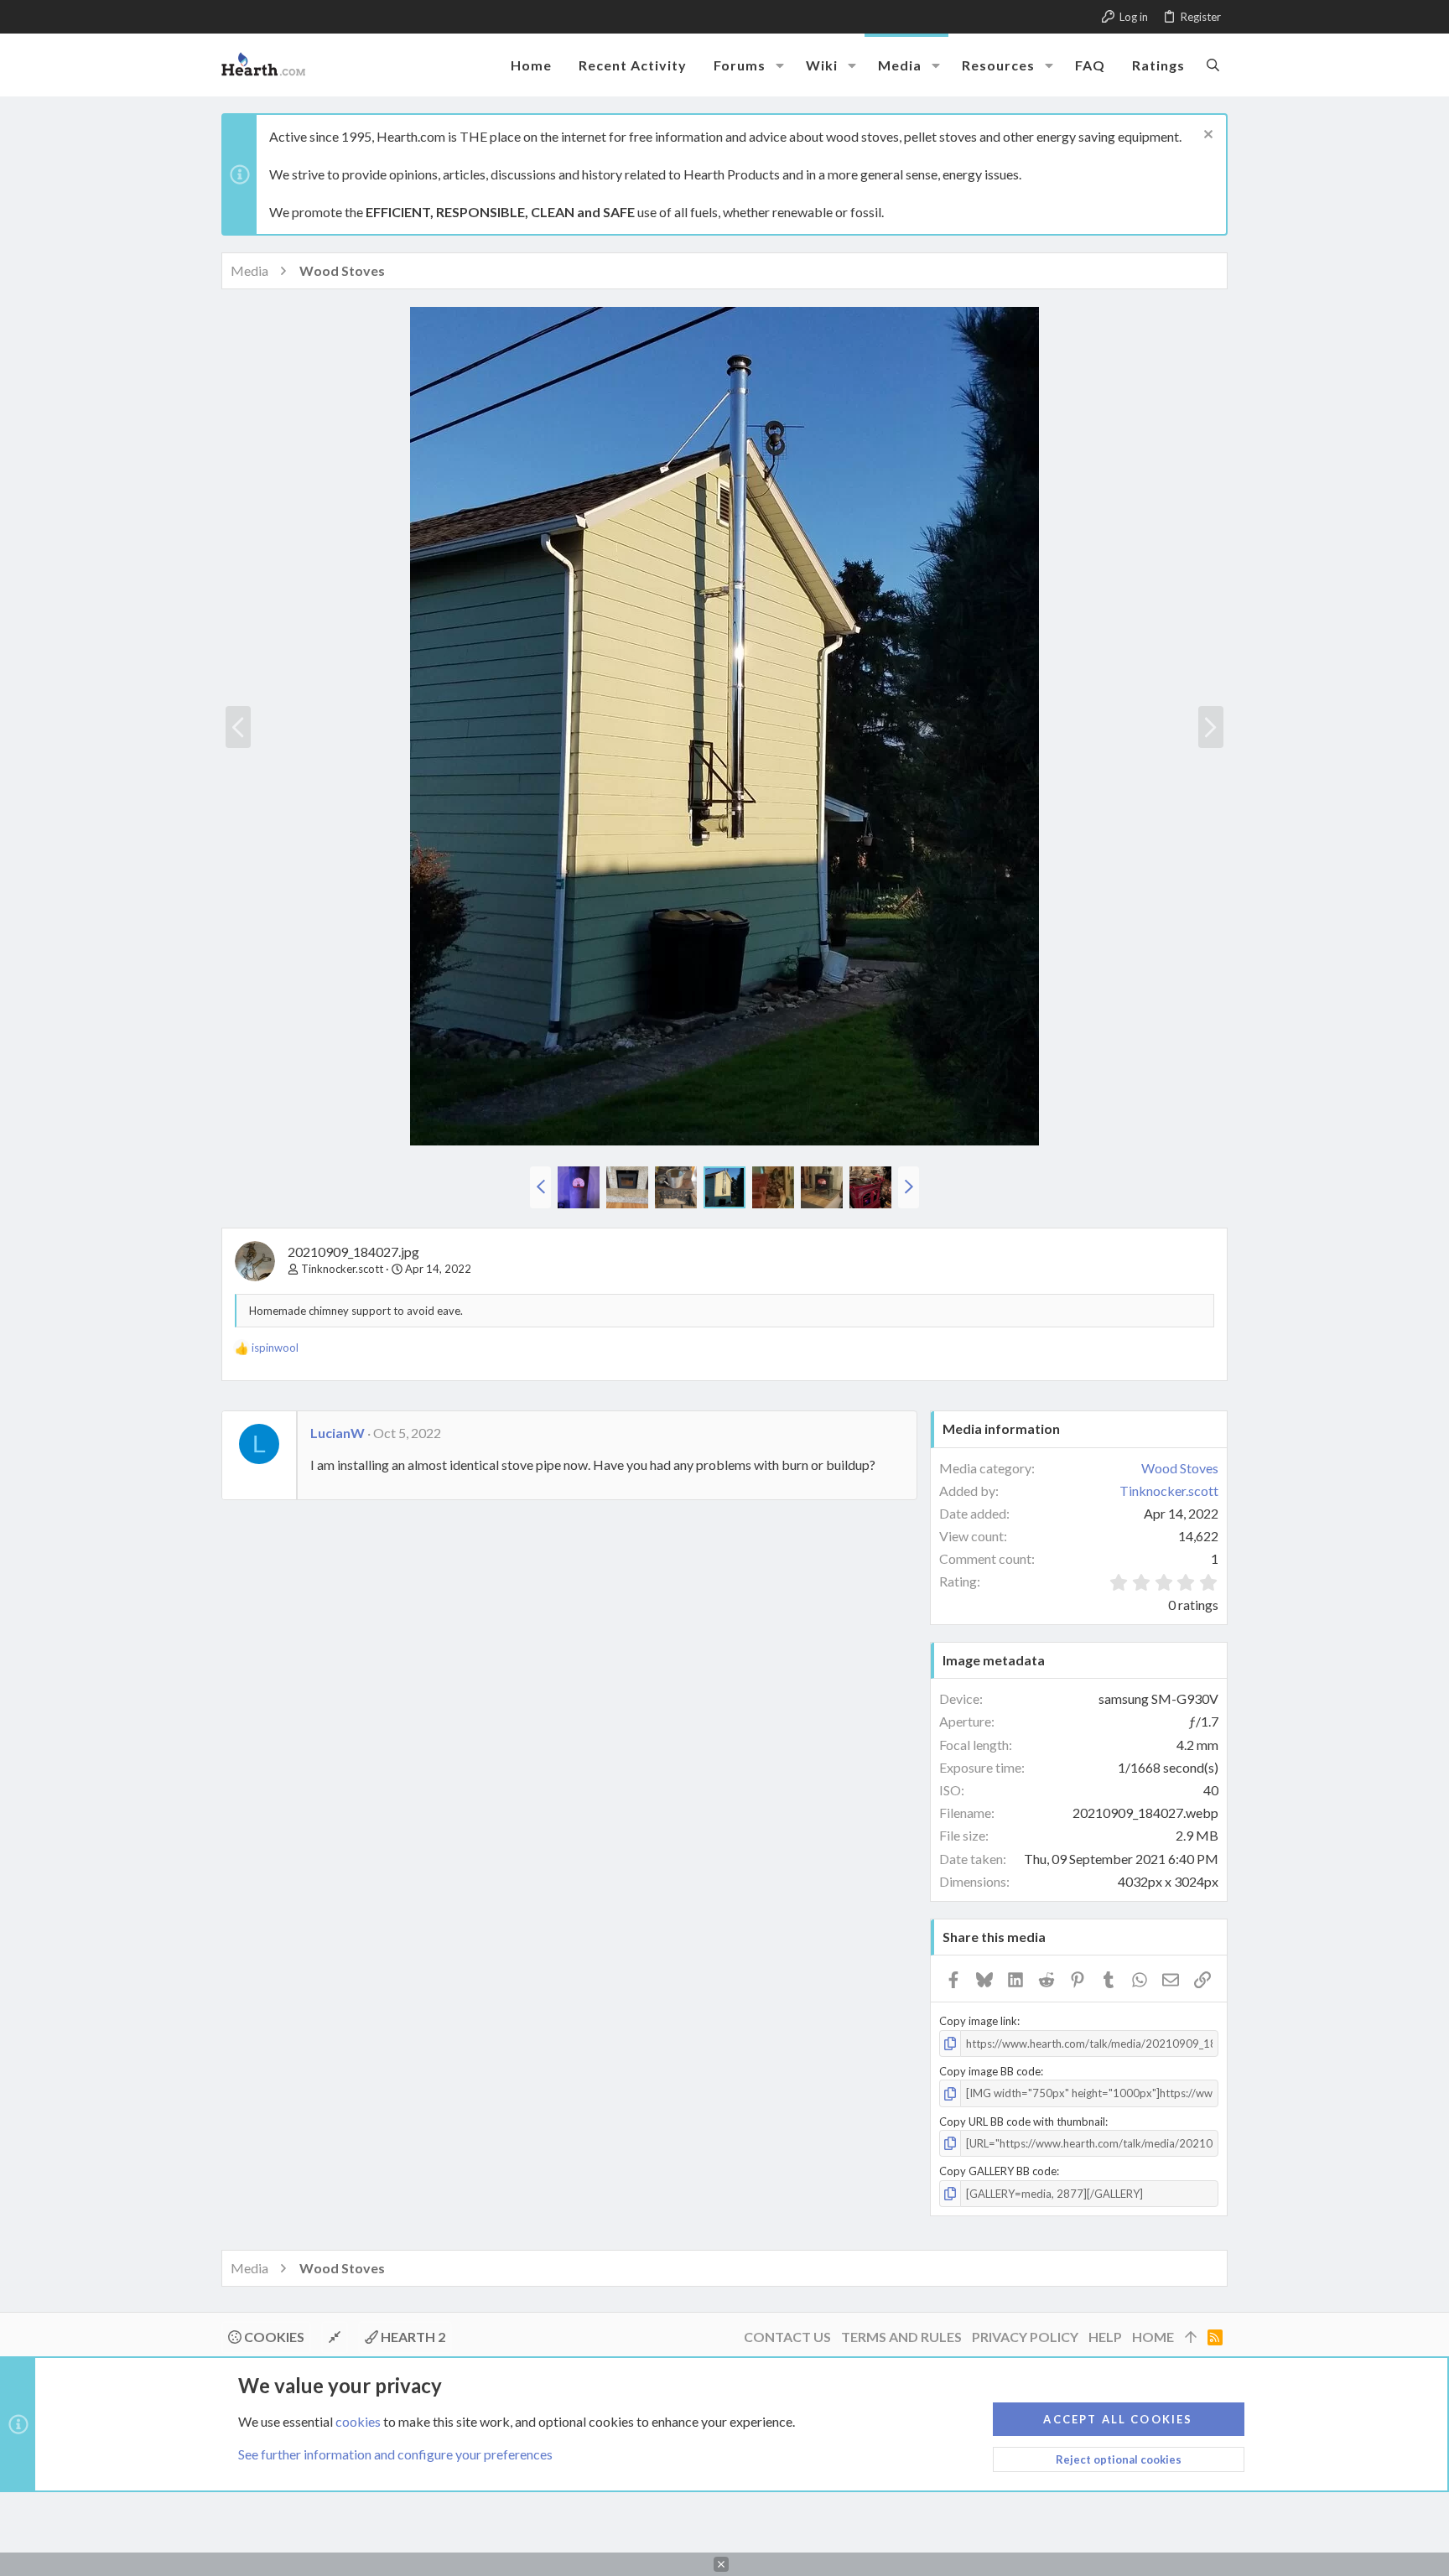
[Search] (1213, 65)
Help (1105, 2337)
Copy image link (978, 2021)
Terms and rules (901, 2337)
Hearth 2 (412, 2337)
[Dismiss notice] (1206, 136)
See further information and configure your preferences (395, 2454)
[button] (780, 65)
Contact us (787, 2337)
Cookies (273, 2337)
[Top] (1191, 2337)
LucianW (338, 1433)
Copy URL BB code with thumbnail (1022, 2122)
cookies (358, 2421)
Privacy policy (1025, 2337)
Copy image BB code (990, 2071)
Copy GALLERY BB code (998, 2171)
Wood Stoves (1180, 1468)
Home (1153, 2337)
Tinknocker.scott (342, 1269)
